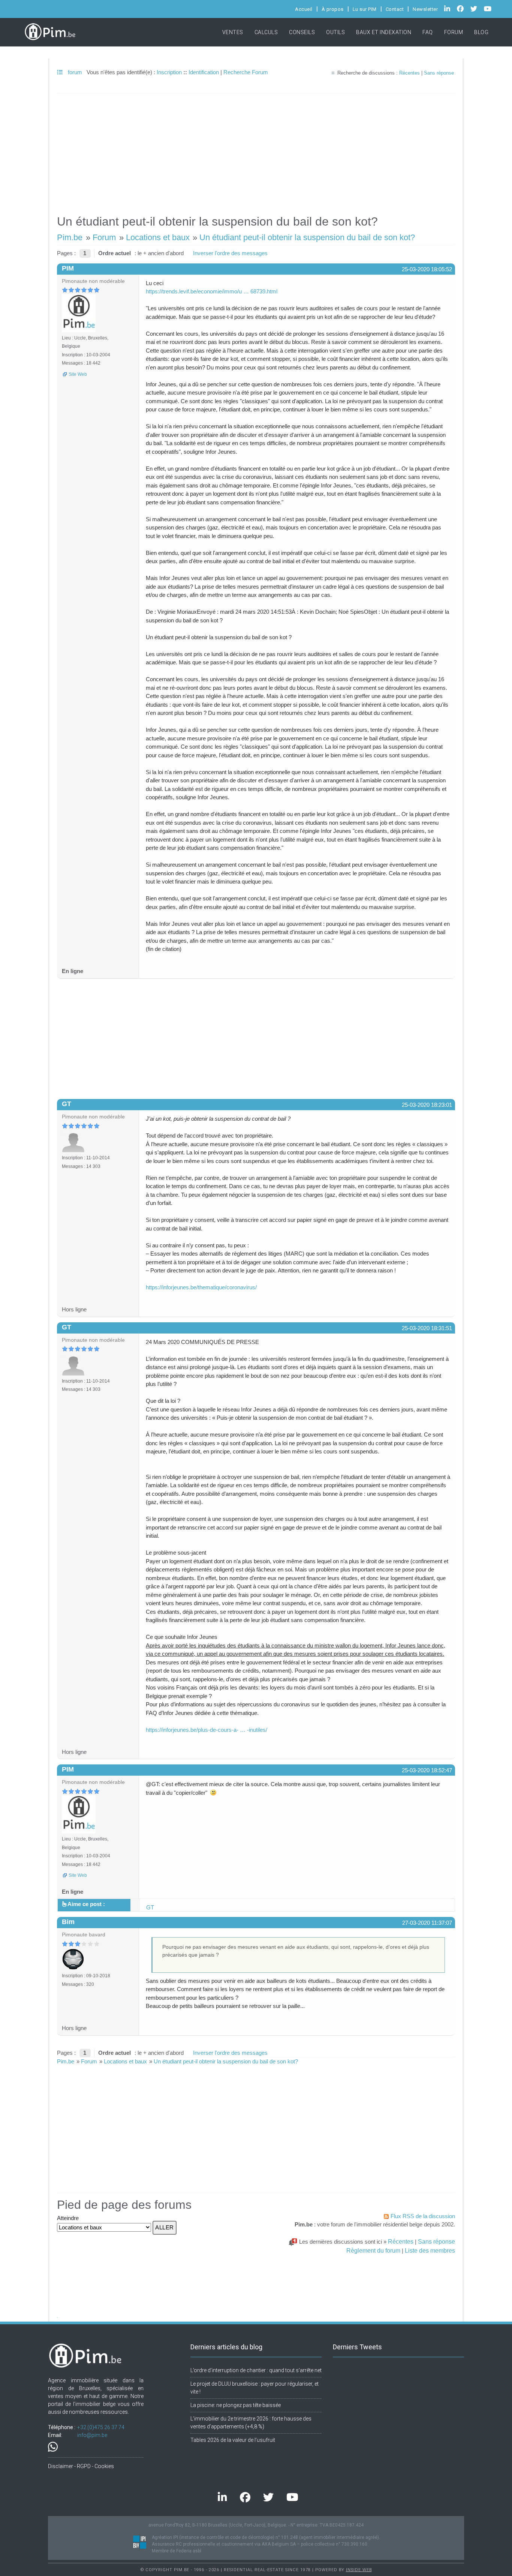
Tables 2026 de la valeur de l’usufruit (233, 2440)
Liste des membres (430, 2250)
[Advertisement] (256, 151)
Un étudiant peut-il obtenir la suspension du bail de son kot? (307, 237)
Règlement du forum (373, 2250)
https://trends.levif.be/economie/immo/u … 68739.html (212, 291)
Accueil (304, 9)
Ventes (233, 32)
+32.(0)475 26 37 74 (101, 2427)
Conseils (302, 32)
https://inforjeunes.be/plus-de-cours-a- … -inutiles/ (207, 1730)
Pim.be (70, 237)
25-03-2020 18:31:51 (427, 1328)
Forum (454, 32)
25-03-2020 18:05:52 (427, 269)
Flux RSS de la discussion (423, 2216)
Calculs (266, 32)
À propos (333, 9)
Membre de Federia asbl (177, 2551)
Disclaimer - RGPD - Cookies (81, 2466)
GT (67, 1104)
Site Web (78, 374)
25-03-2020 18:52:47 (427, 1770)
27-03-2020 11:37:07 (427, 1923)
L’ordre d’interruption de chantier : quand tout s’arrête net (256, 2370)
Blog (481, 32)
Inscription (169, 72)
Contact (395, 9)
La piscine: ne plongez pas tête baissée (236, 2405)
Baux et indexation (384, 32)
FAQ (428, 32)
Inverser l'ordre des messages (230, 253)
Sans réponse (439, 73)
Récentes (409, 73)
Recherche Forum (246, 72)
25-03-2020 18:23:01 (427, 1105)
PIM (68, 268)
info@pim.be (92, 2435)
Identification (204, 72)
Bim (68, 1922)
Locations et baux (158, 237)
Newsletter (425, 9)
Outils (335, 32)
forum (74, 72)
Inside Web (359, 2570)
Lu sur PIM (365, 9)
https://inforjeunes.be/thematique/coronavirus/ (201, 1287)
